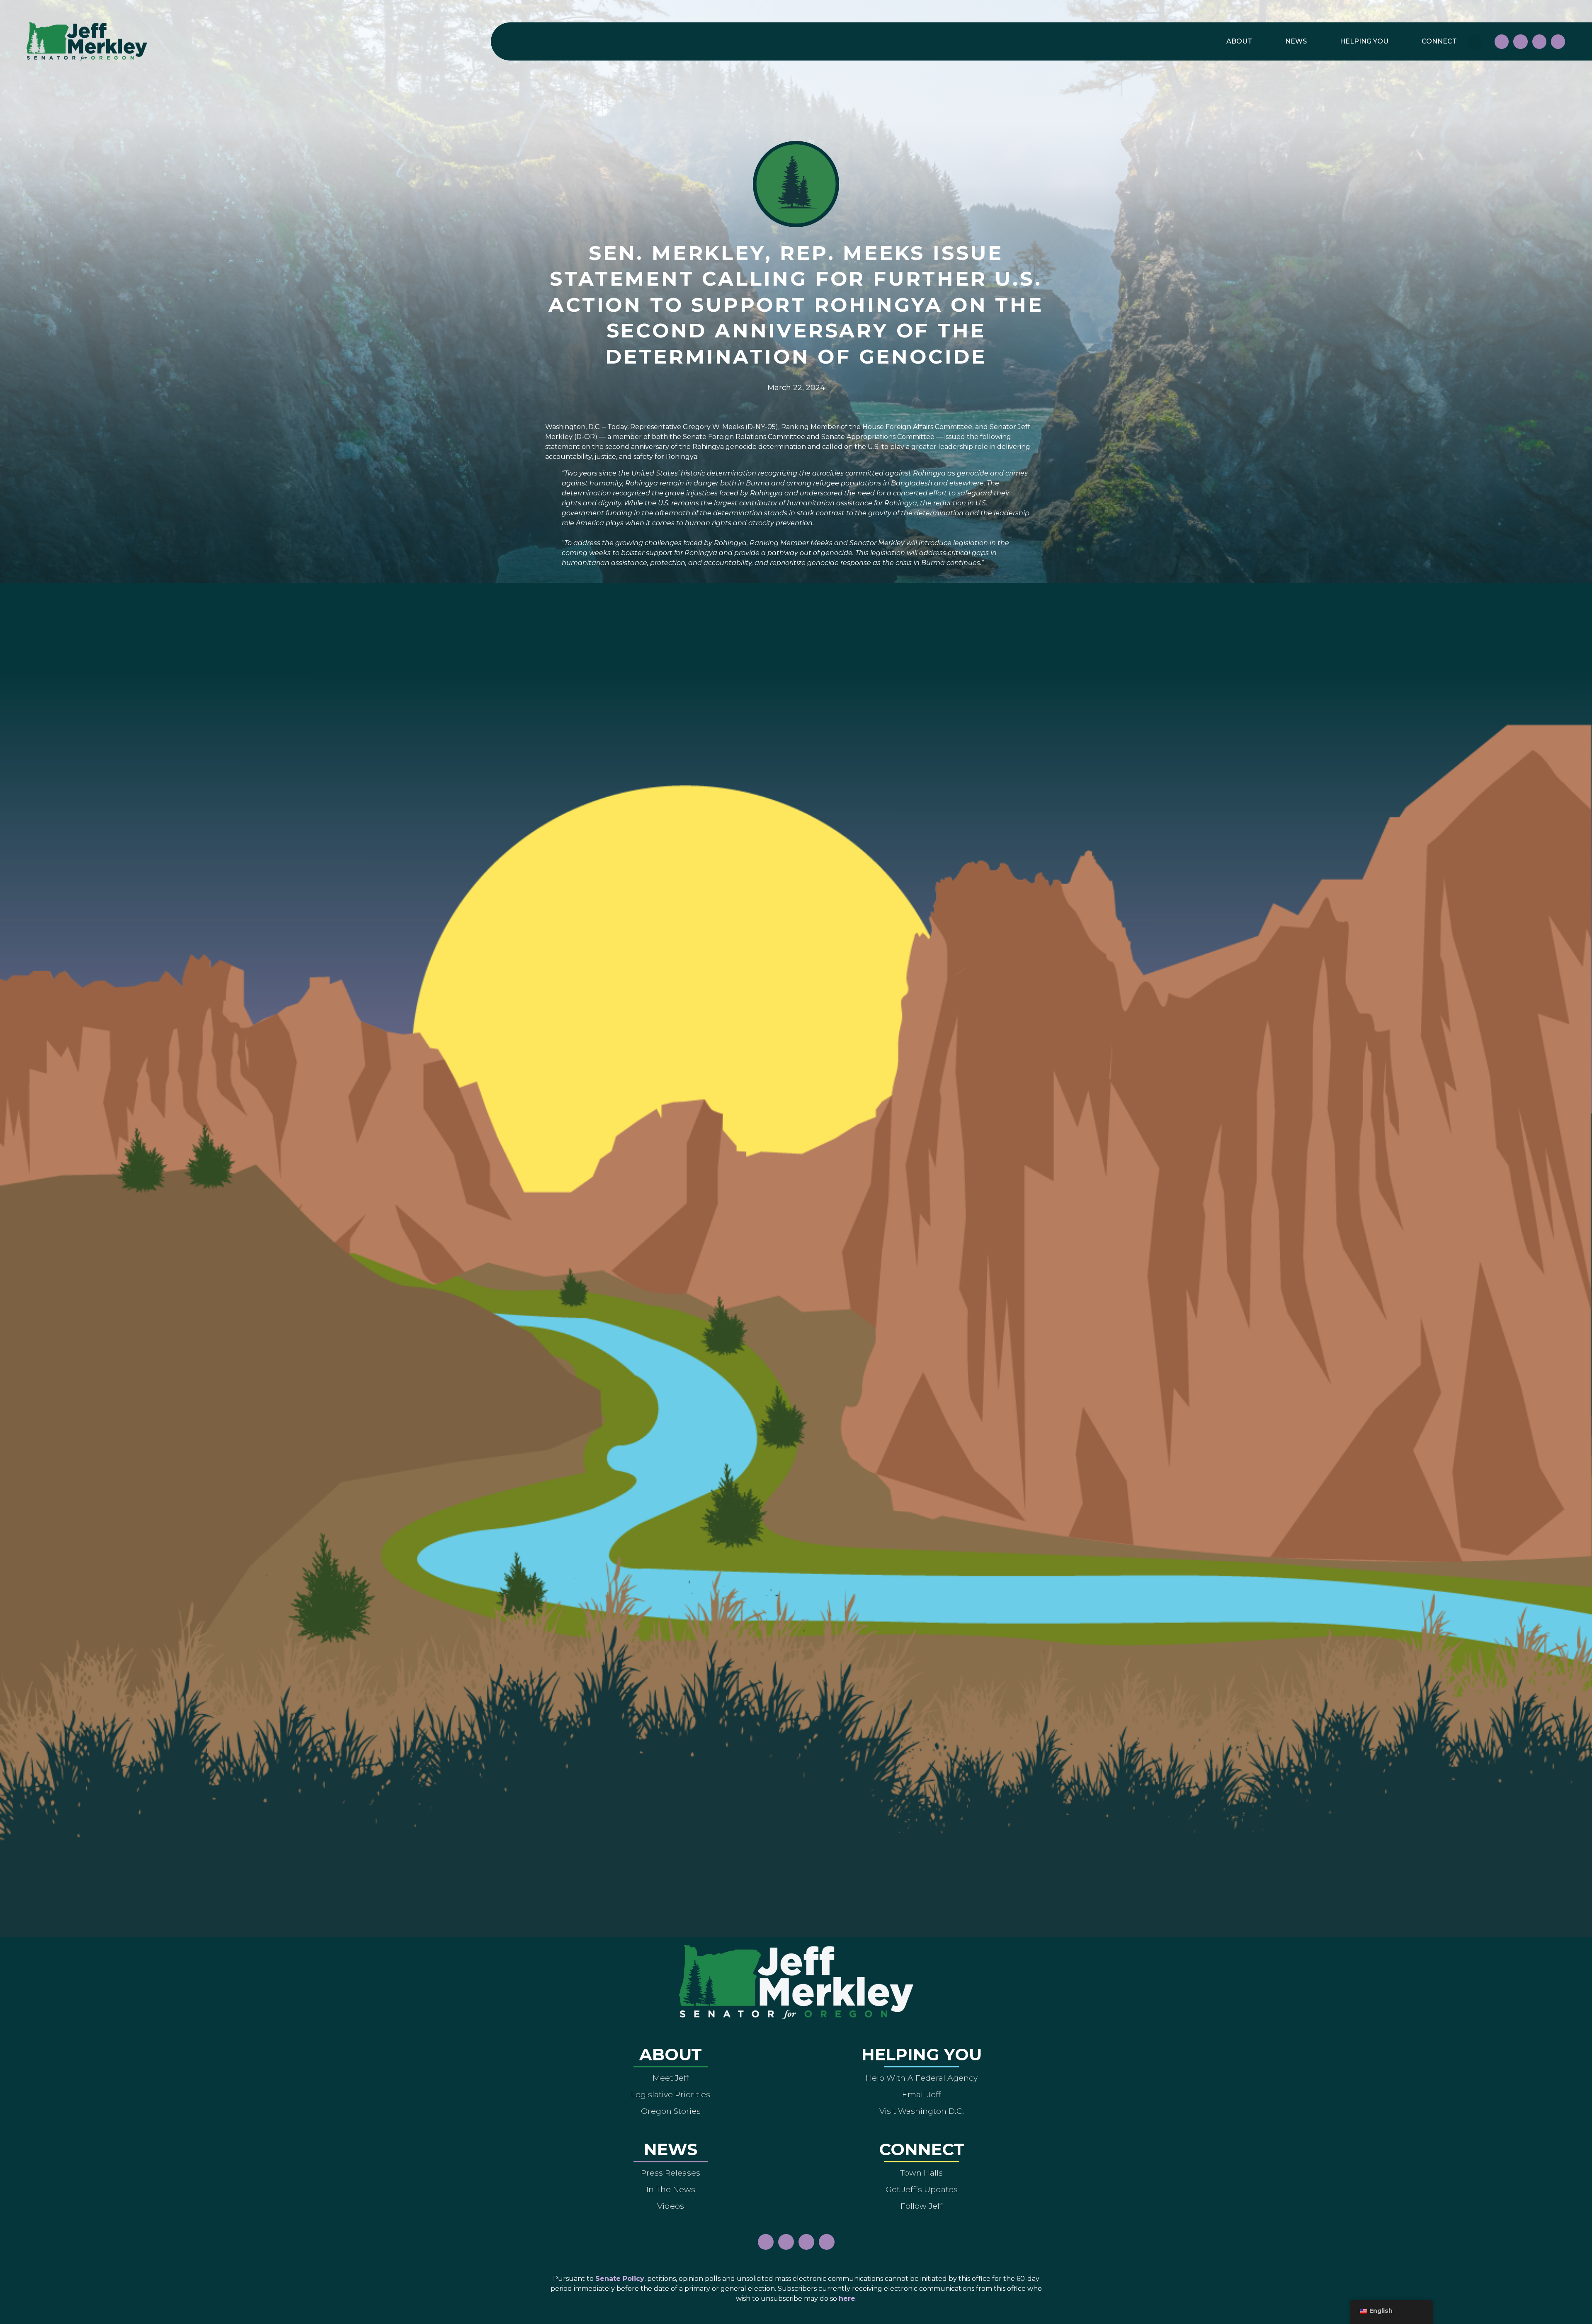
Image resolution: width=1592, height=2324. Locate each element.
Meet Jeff (671, 2078)
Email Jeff (921, 2094)
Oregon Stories (671, 2111)
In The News (671, 2189)
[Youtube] (1539, 41)
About (1239, 41)
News (1296, 41)
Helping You (1364, 41)
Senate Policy (620, 2279)
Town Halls (921, 2173)
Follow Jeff (921, 2206)
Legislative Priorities (671, 2094)
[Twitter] (1558, 41)
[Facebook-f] (1502, 41)
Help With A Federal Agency (922, 2078)
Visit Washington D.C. (922, 2111)
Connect (1439, 41)
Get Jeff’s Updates (922, 2189)
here (847, 2299)
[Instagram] (1520, 41)
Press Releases (671, 2173)
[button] (1474, 42)
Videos (671, 2206)
